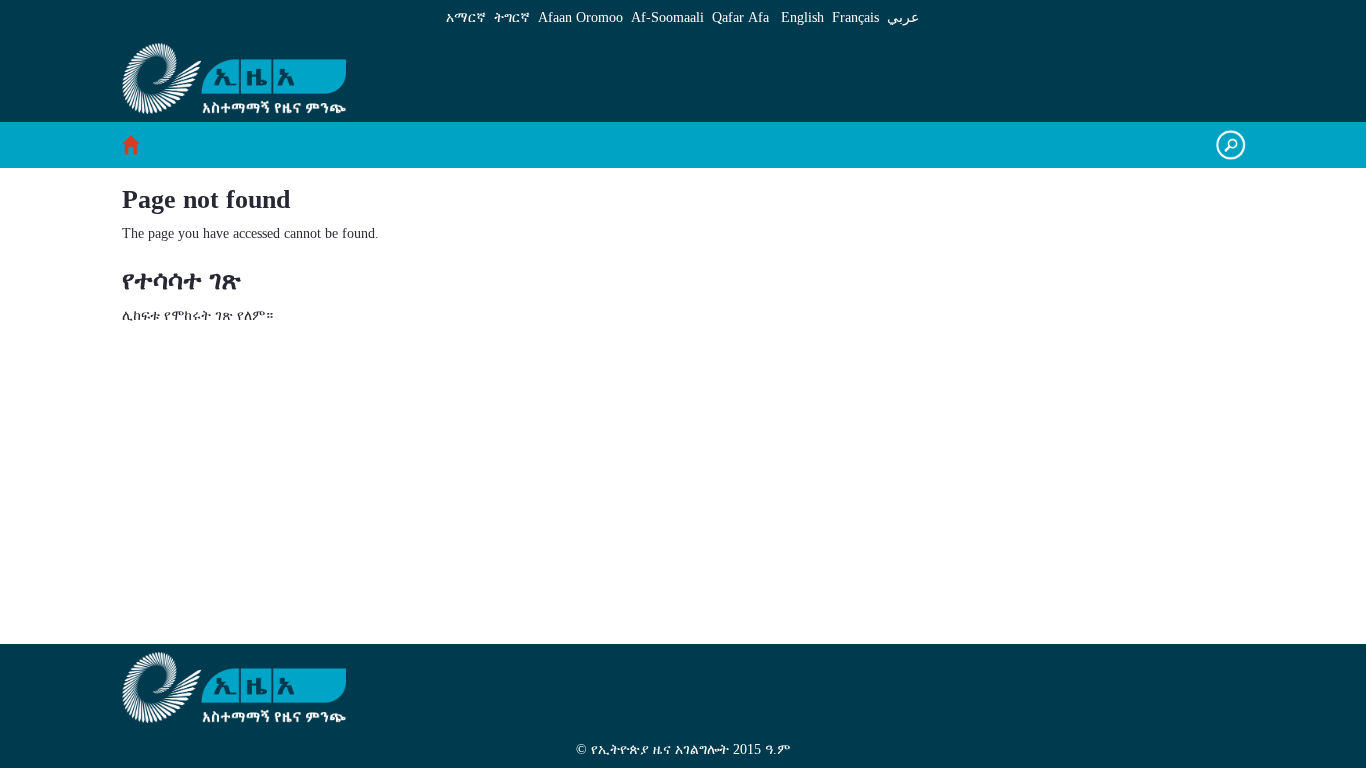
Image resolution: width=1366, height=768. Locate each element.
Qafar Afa (740, 17)
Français (855, 17)
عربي (903, 17)
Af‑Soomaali (667, 17)
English (802, 17)
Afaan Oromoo (580, 17)
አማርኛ (466, 17)
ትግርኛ (512, 17)
